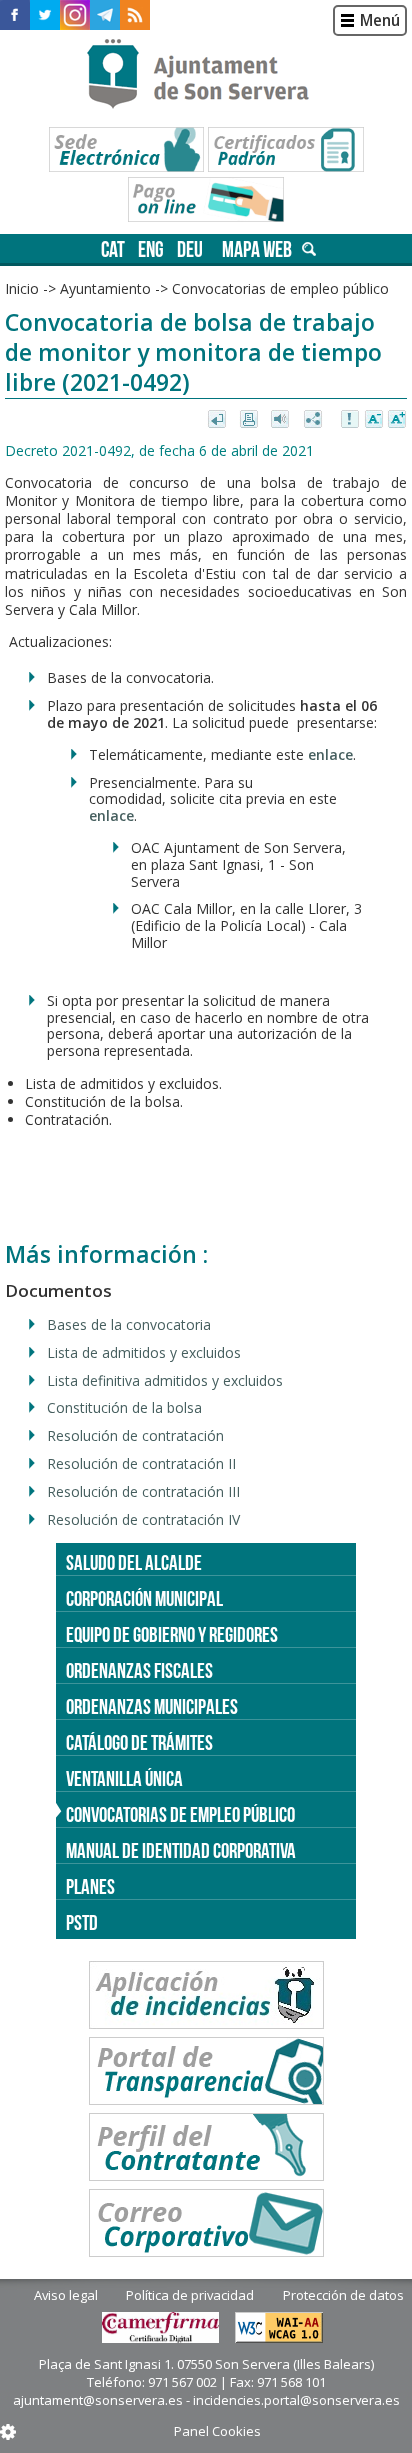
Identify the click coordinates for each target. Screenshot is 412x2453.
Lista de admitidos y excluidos (144, 1352)
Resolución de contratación (135, 1435)
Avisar (351, 420)
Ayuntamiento (105, 288)
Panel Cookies (217, 2431)
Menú (380, 20)
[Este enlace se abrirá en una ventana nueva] (15, 15)
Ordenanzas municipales (152, 1706)
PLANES (90, 1886)
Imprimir (250, 420)
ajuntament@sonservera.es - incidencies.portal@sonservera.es (206, 2400)
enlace (330, 754)
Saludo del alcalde (134, 1562)
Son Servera (206, 75)
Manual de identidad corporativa (181, 1850)
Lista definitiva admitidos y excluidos (165, 1380)
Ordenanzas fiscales (139, 1670)
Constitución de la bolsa (124, 1407)
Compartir (314, 420)
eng (151, 249)
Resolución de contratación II (141, 1463)
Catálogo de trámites (139, 1742)
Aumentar (397, 420)
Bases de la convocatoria (129, 1324)
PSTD (82, 1922)
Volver (218, 420)
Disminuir (374, 420)
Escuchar (282, 420)
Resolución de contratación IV (143, 1519)
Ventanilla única (124, 1778)
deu (190, 249)
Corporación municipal (144, 1598)
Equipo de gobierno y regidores (172, 1634)
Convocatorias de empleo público (180, 1814)
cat (113, 249)
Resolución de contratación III (143, 1491)
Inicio (22, 288)
